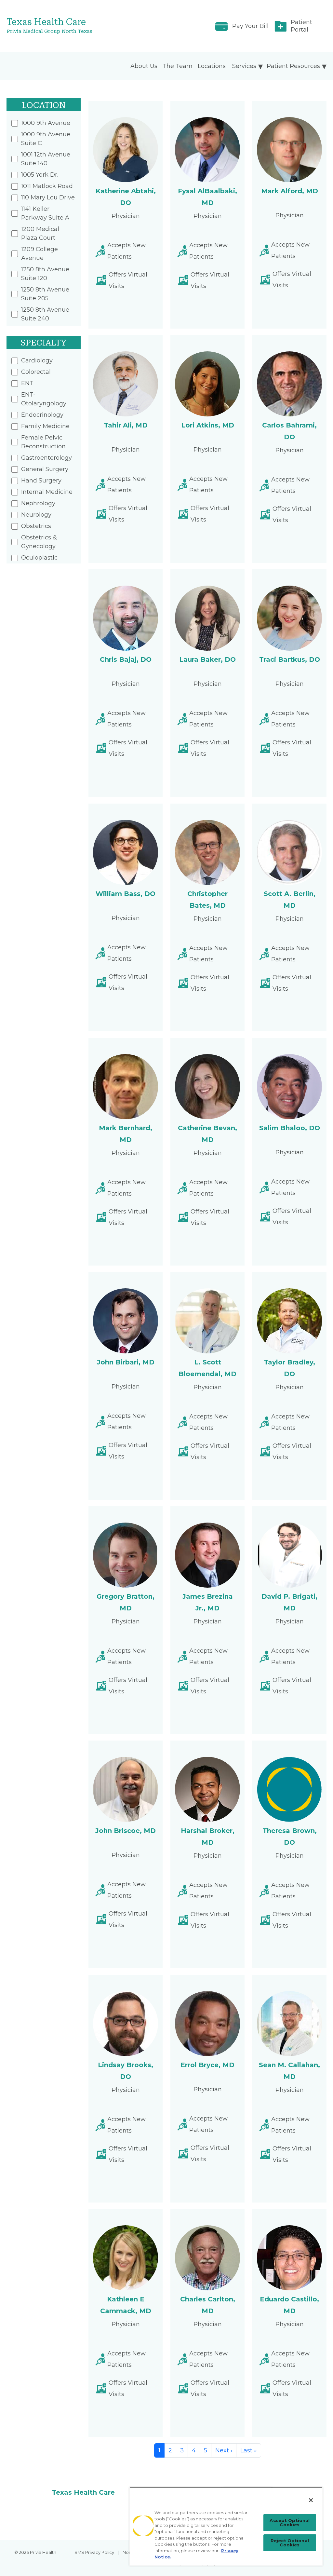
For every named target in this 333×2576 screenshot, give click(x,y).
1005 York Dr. (40, 175)
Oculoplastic (39, 558)
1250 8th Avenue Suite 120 (45, 274)
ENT (27, 383)
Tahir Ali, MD (126, 425)
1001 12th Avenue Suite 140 (46, 159)
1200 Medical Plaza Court (40, 233)
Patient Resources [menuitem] (293, 66)
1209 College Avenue (40, 254)
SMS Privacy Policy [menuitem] (94, 2552)
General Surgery (45, 469)
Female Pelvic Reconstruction (43, 442)
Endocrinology (42, 415)
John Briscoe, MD (126, 1831)
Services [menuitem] (244, 66)
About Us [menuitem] (144, 66)
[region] (226, 2526)
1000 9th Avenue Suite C (46, 139)
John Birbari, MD (126, 1362)
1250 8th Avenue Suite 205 (45, 294)
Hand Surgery (41, 481)
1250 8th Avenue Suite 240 (45, 314)
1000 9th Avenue (46, 123)
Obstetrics (36, 526)
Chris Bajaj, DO (126, 659)
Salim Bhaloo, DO (290, 1128)
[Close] (311, 2500)
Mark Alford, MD (290, 191)
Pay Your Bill (250, 26)
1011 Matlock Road (47, 186)
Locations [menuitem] (212, 66)
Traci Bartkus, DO (290, 659)
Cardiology (37, 360)
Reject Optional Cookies (290, 2543)
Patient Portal (301, 26)
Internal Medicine (47, 492)
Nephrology (38, 503)
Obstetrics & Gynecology (39, 542)
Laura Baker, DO (207, 659)
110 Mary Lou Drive (48, 197)
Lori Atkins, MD (208, 425)
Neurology (36, 515)
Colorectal (36, 372)
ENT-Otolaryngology (44, 399)
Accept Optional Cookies (290, 2522)
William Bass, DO (126, 894)
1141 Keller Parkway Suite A (45, 213)
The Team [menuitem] (178, 66)
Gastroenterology (47, 458)
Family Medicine (45, 426)
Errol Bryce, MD (207, 2065)
